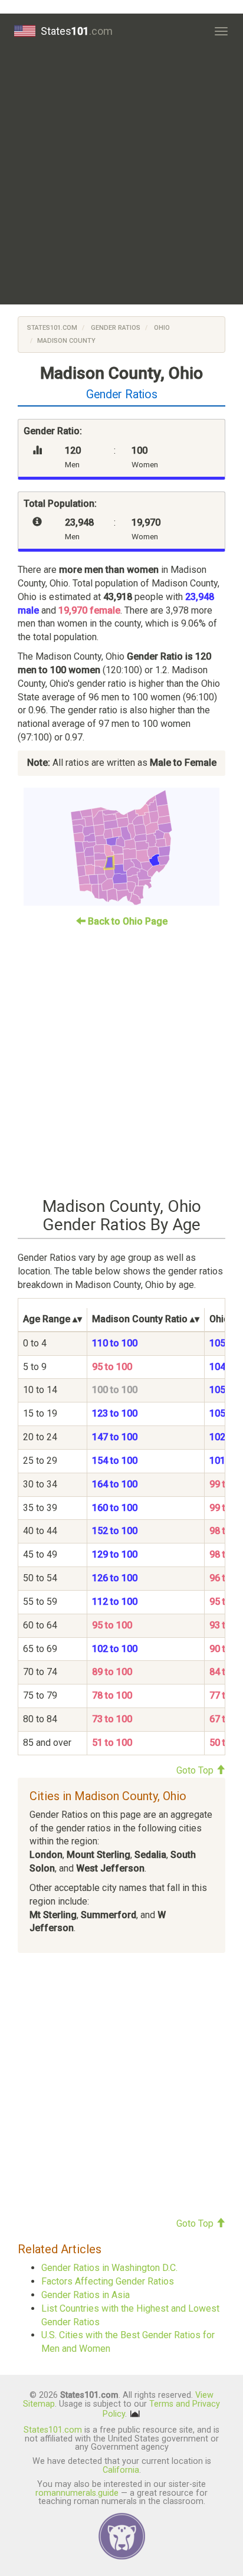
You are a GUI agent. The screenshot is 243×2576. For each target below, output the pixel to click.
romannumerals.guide (77, 2493)
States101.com (52, 328)
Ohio (161, 328)
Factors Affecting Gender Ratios (108, 2281)
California (121, 2470)
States (77, 31)
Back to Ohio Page (127, 921)
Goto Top (196, 1770)
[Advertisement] (121, 176)
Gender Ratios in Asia (86, 2295)
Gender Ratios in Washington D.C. (109, 2268)
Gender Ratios (115, 328)
